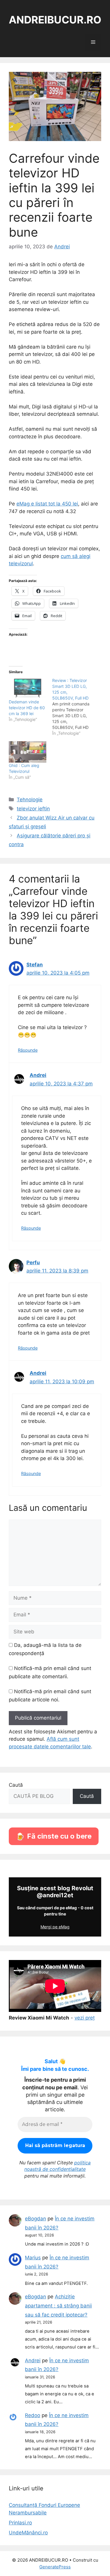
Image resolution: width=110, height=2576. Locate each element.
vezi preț (85, 2018)
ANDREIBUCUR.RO (55, 20)
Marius (33, 2258)
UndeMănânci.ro (28, 2533)
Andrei (38, 1075)
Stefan (35, 965)
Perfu (33, 1262)
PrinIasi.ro (20, 2523)
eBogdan (35, 2219)
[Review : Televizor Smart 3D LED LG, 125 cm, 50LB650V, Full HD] (74, 707)
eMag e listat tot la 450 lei (47, 504)
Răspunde (28, 1050)
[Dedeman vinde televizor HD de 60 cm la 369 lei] (28, 688)
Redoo (33, 2415)
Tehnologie (30, 800)
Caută (16, 1785)
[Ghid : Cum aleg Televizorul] (28, 752)
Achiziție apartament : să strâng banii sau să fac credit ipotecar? (58, 2306)
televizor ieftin (33, 809)
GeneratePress (55, 2567)
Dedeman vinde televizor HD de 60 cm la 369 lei (27, 708)
